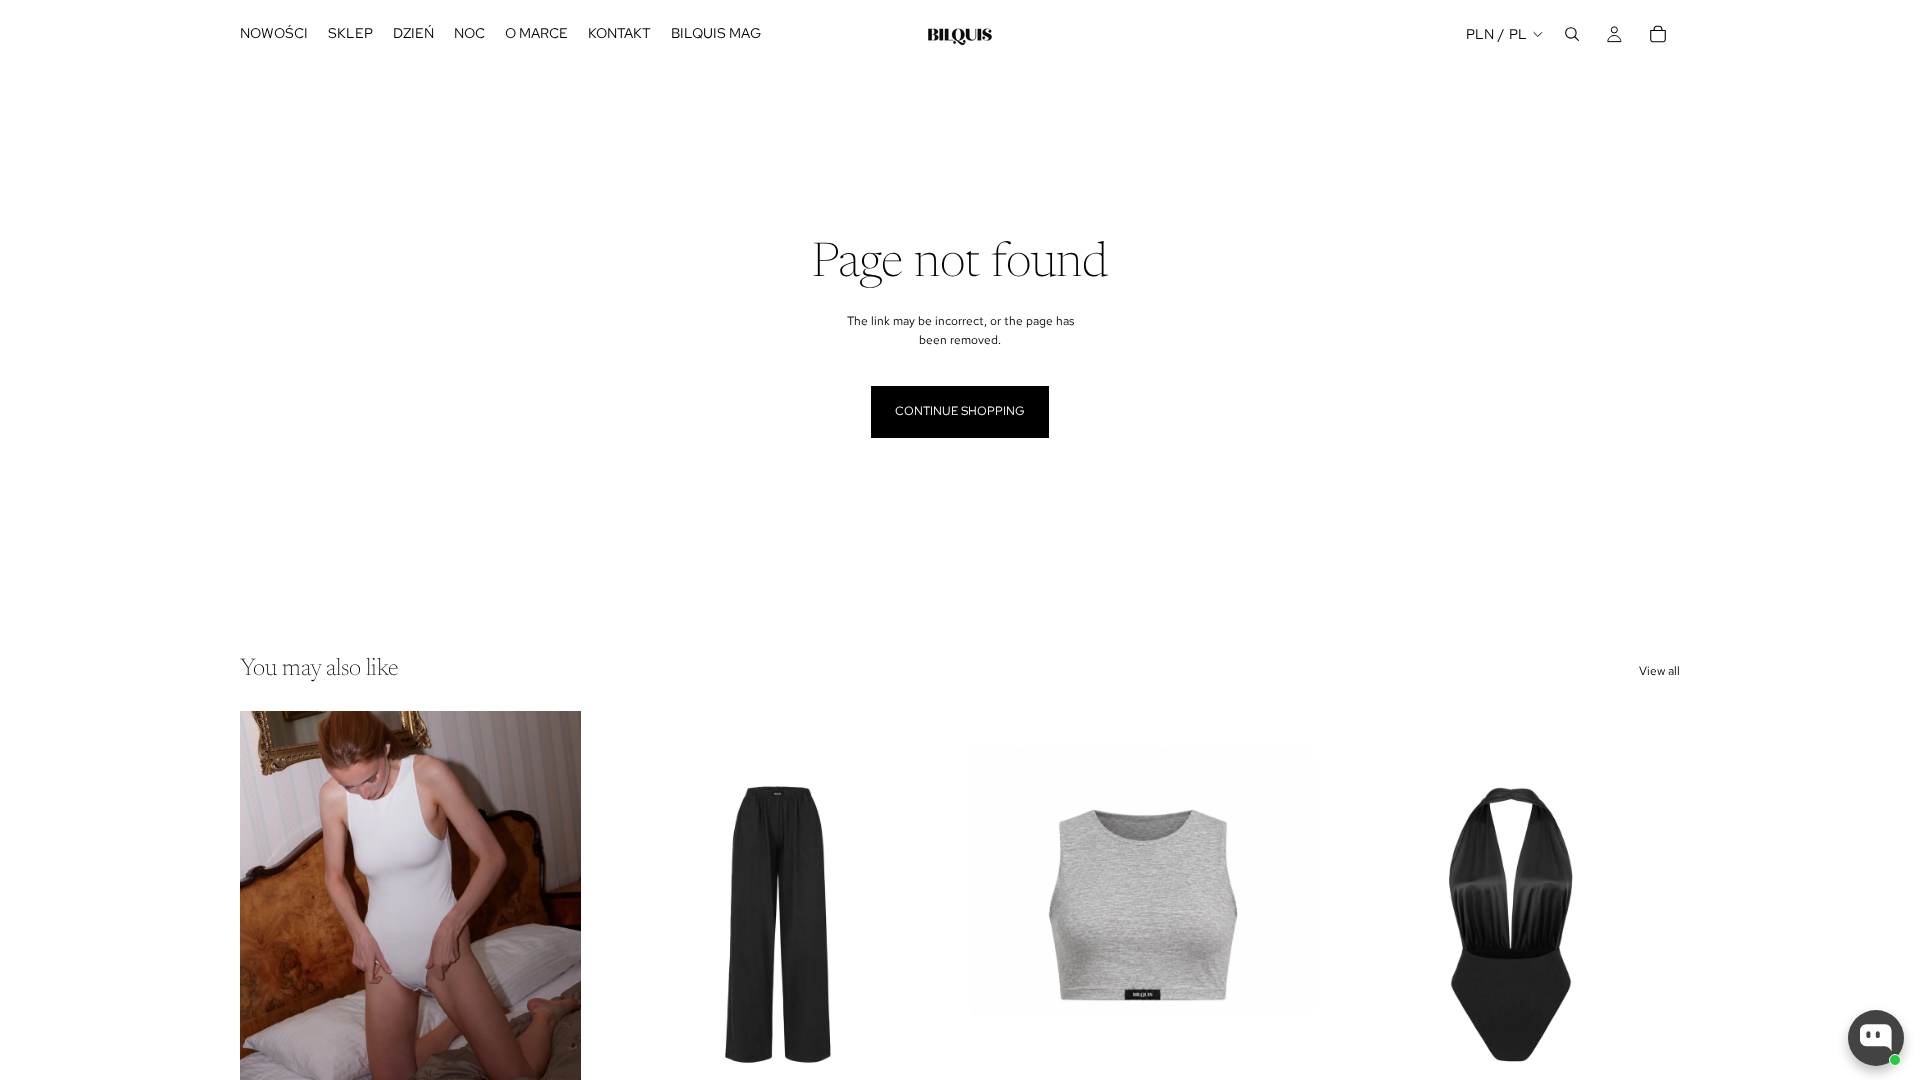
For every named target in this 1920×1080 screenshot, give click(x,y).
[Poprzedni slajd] (270, 924)
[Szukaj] (1572, 34)
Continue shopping (960, 411)
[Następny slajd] (551, 924)
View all (1659, 671)
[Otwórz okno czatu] (1876, 1038)
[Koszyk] (1658, 34)
